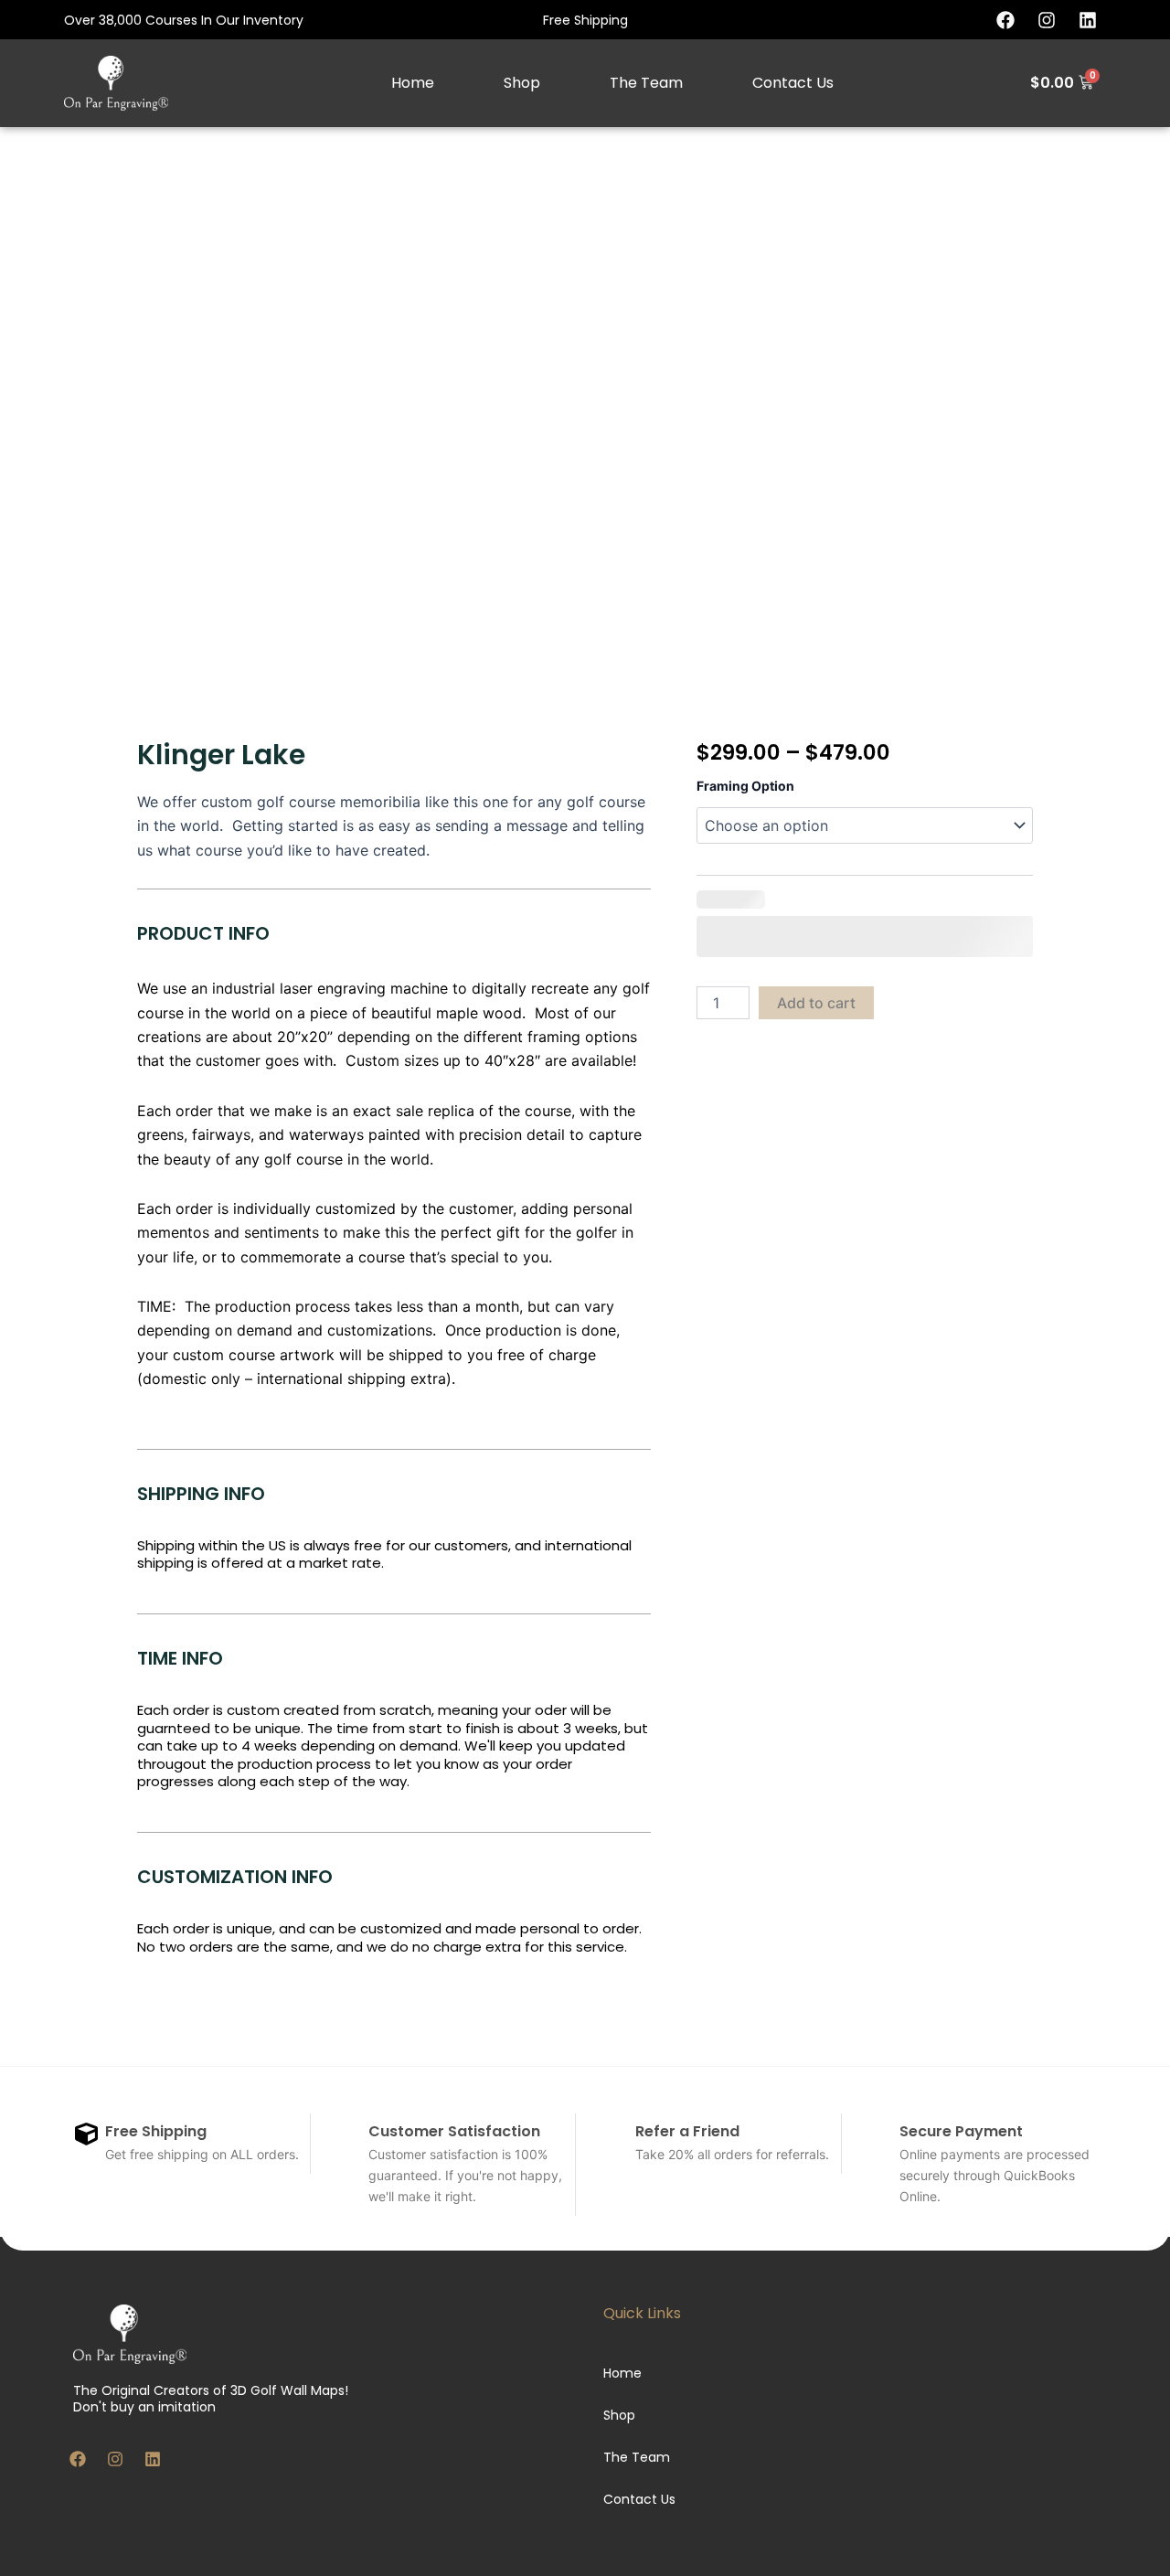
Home (413, 83)
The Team (646, 83)
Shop (522, 83)
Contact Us (793, 83)
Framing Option (745, 786)
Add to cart (816, 1003)
